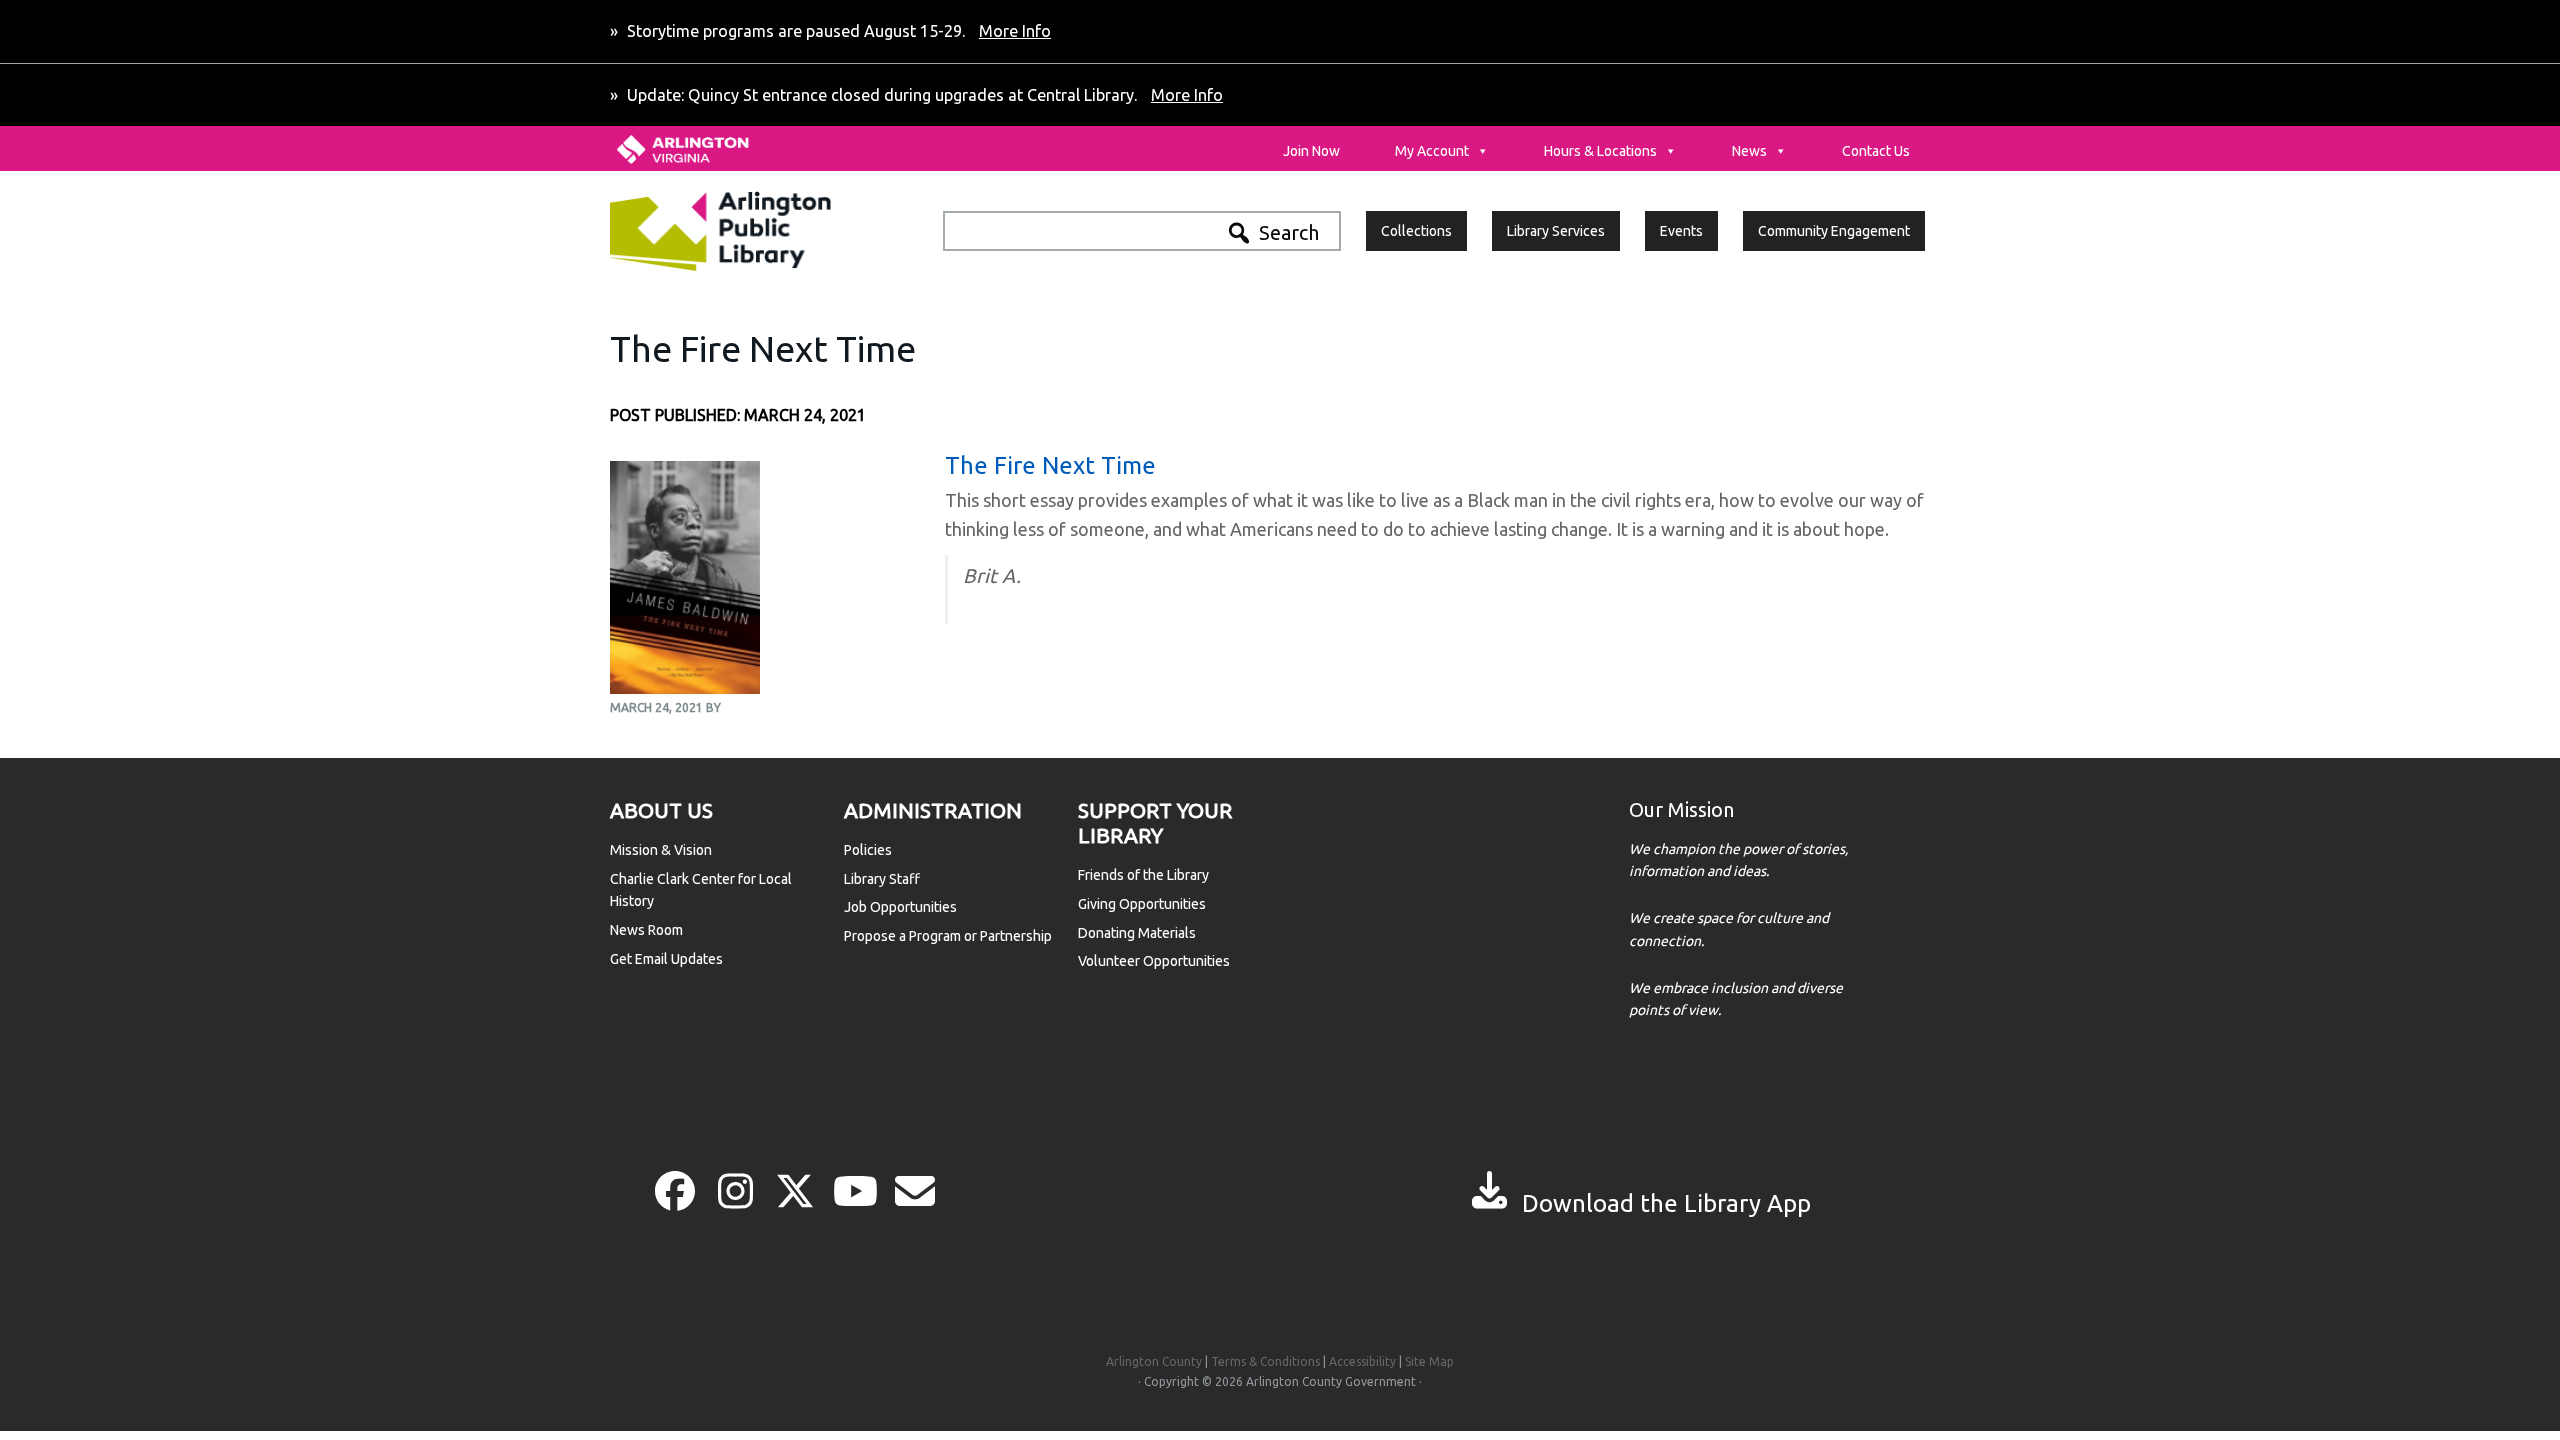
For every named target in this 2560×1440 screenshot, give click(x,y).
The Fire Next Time (1050, 465)
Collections (1416, 231)
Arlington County (1154, 1361)
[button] (675, 1191)
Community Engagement (1834, 231)
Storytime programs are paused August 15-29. (837, 31)
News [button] (1749, 151)
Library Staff (882, 879)
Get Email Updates (666, 959)
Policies (868, 850)
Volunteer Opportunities (1154, 961)
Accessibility (1362, 1361)
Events (1681, 231)
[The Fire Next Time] (685, 683)
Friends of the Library (1143, 875)
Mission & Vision (661, 850)
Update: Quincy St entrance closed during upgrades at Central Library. (923, 95)
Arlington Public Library (763, 231)
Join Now (1311, 151)
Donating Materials (1137, 933)
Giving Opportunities (1142, 904)
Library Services (1556, 231)
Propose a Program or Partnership (948, 936)
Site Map (1429, 1361)
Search (1289, 232)
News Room (646, 930)
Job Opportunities (900, 907)
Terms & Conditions (1265, 1361)
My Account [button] (1432, 151)
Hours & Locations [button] (1600, 151)
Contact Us (1876, 151)
